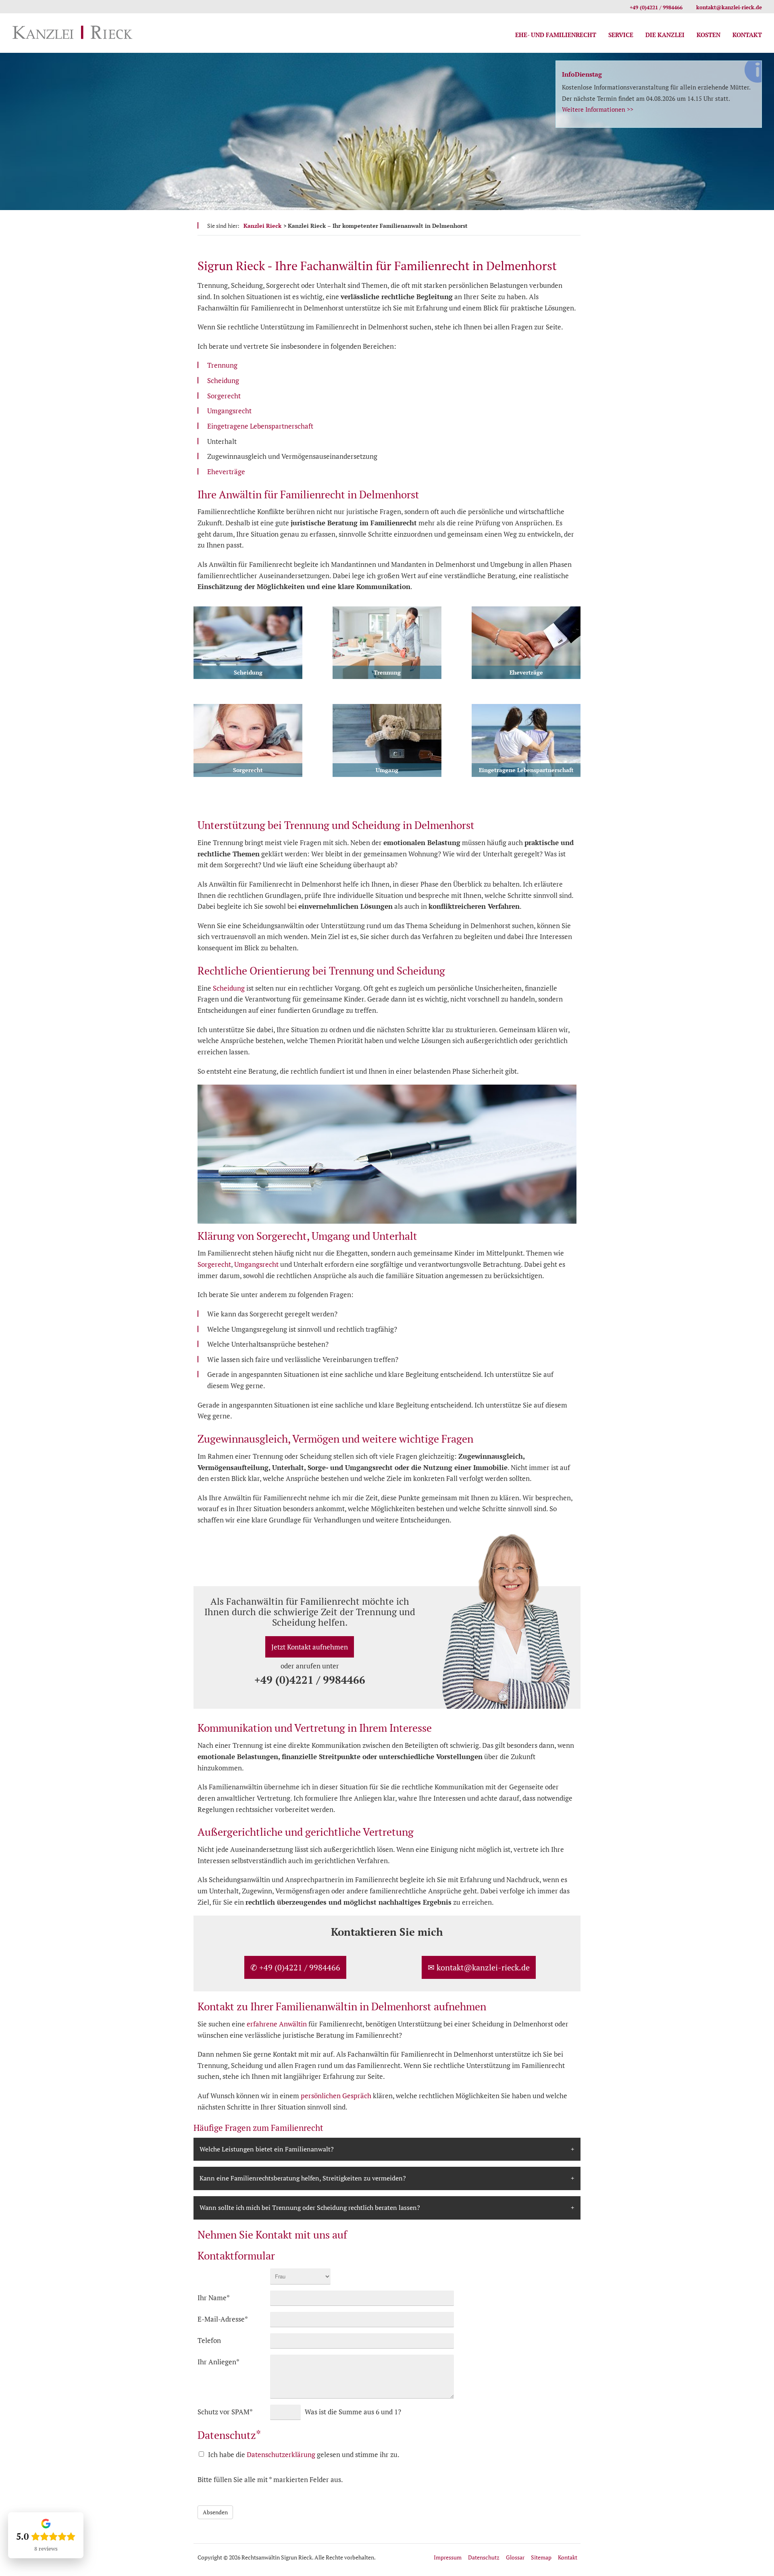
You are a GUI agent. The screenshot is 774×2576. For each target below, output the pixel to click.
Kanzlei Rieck (262, 226)
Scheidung (223, 380)
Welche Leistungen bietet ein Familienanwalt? (267, 2149)
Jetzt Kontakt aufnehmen (310, 1647)
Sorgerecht (224, 396)
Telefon (209, 2340)
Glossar (515, 2557)
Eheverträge (226, 472)
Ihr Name (214, 2297)
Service (621, 35)
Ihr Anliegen (218, 2362)
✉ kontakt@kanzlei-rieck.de (479, 1967)
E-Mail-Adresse (223, 2319)
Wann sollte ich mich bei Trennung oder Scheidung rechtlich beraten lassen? (310, 2207)
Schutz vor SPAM (225, 2411)
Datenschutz (484, 2557)
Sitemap (541, 2557)
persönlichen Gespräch (336, 2096)
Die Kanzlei (665, 35)
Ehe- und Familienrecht (556, 35)
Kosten (708, 35)
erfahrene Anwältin (277, 2024)
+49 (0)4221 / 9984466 (656, 7)
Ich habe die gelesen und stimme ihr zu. (304, 2454)
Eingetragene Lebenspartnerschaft (260, 426)
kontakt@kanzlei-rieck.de (729, 7)
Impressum (448, 2557)
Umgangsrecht (229, 411)
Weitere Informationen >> (598, 109)
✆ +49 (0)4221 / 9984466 (295, 1967)
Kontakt (747, 35)
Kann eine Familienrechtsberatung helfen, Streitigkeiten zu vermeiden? (303, 2178)
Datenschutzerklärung (281, 2454)
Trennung (222, 365)
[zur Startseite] (73, 34)
